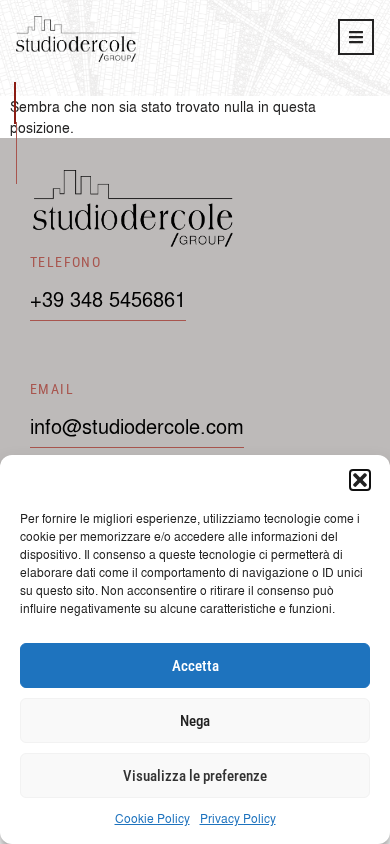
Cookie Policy (152, 818)
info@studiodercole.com (137, 426)
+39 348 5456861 (108, 299)
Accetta (195, 666)
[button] (360, 480)
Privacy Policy (238, 818)
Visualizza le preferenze (195, 776)
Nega (195, 721)
